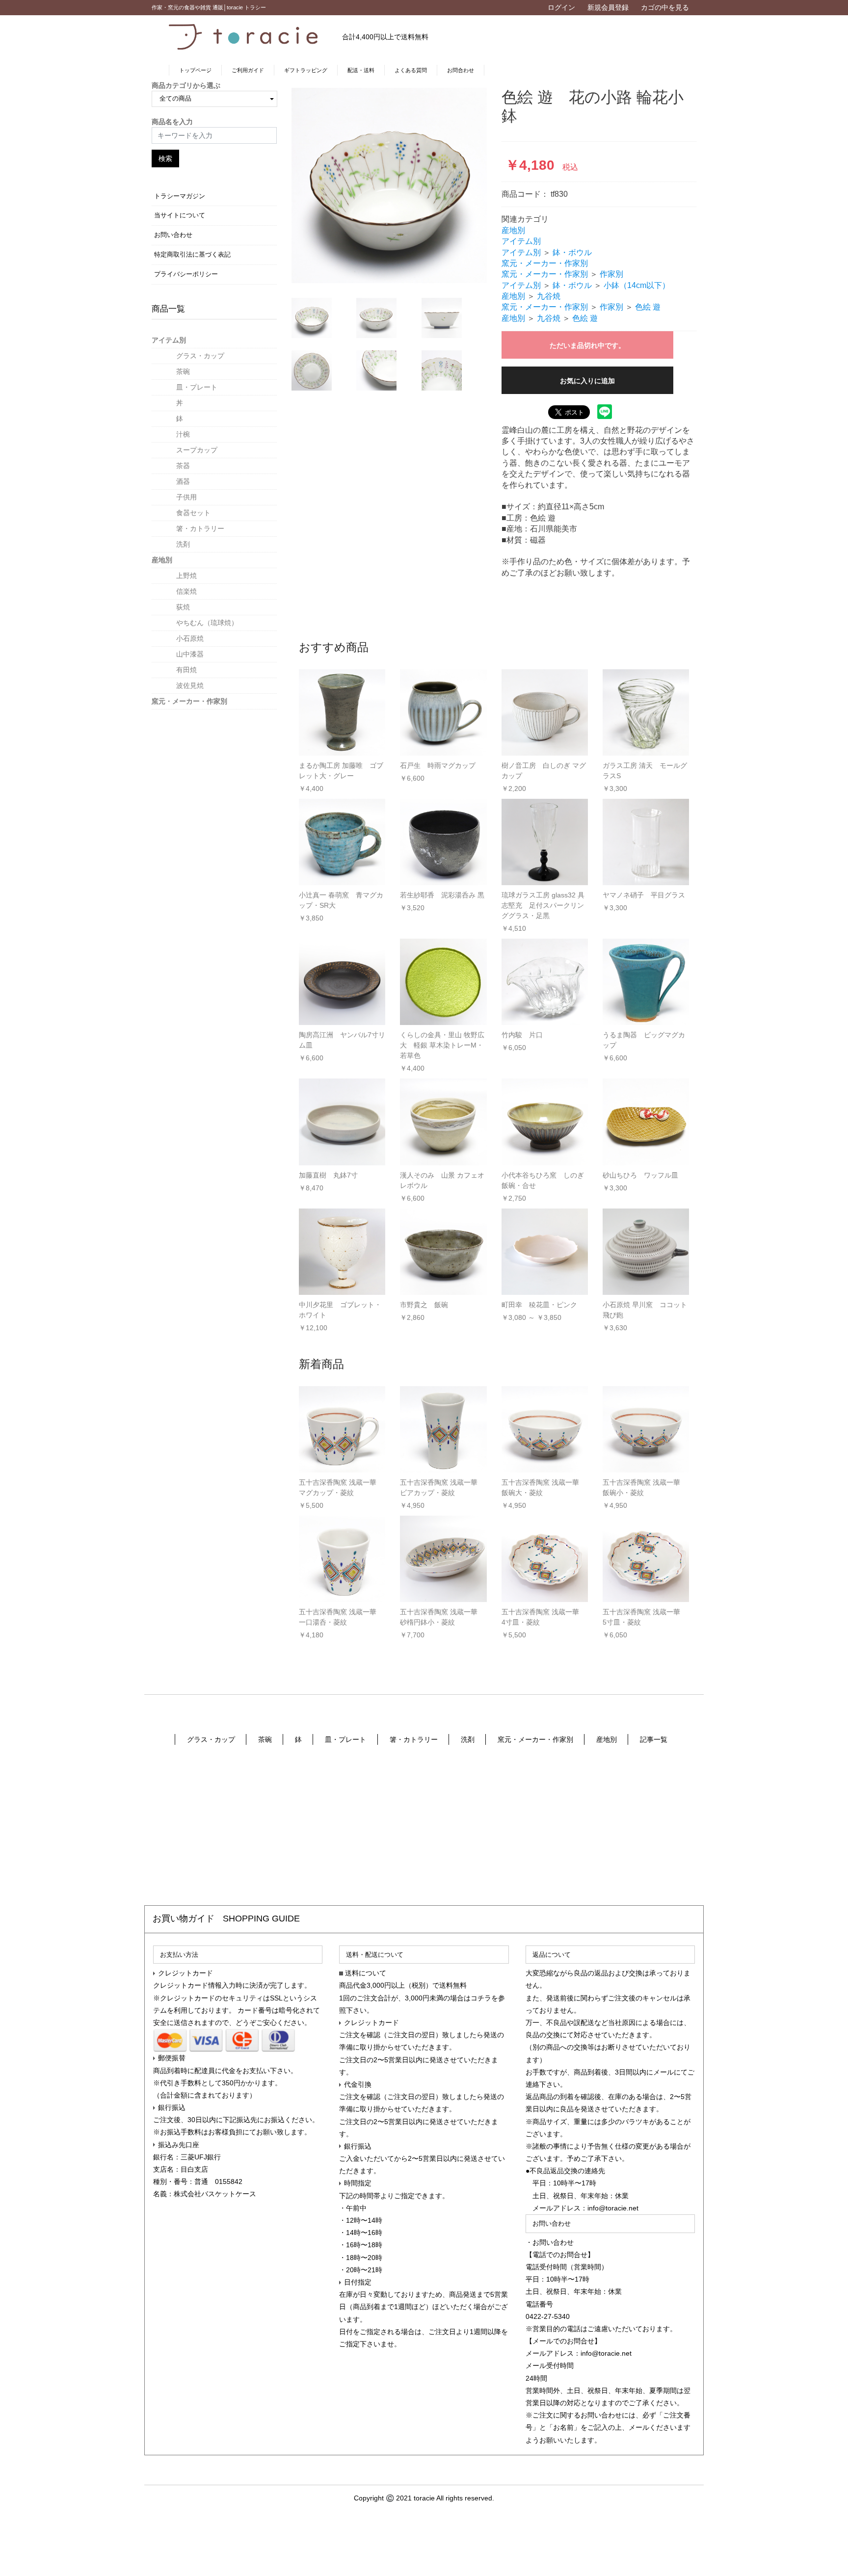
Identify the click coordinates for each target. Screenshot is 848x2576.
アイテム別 (169, 340)
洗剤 (183, 544)
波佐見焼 (190, 685)
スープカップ (197, 450)
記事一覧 (654, 1739)
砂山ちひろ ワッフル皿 (640, 1175)
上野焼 (186, 576)
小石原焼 (190, 638)
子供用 (186, 497)
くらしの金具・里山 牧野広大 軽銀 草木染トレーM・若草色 (442, 1045)
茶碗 (183, 371)
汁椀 (183, 434)
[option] (389, 185)
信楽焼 (186, 591)
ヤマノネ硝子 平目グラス (644, 895)
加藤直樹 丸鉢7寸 (328, 1175)
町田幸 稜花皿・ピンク (539, 1305)
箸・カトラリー (200, 528)
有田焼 (186, 670)
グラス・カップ (200, 356)
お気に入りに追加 (587, 381)
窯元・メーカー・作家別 (189, 701)
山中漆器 (190, 654)
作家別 (611, 274)
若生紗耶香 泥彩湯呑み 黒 (442, 895)
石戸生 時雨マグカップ (438, 765)
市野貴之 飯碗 (424, 1305)
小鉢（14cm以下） (637, 285)
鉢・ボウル (572, 252)
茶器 (183, 466)
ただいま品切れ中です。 (587, 345)
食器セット (193, 513)
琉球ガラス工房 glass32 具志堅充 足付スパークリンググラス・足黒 (543, 905)
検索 (165, 158)
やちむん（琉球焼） (207, 623)
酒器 (183, 481)
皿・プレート (197, 387)
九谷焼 (549, 296)
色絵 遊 (648, 307)
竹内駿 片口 (522, 1035)
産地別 (162, 560)
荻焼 (183, 607)
